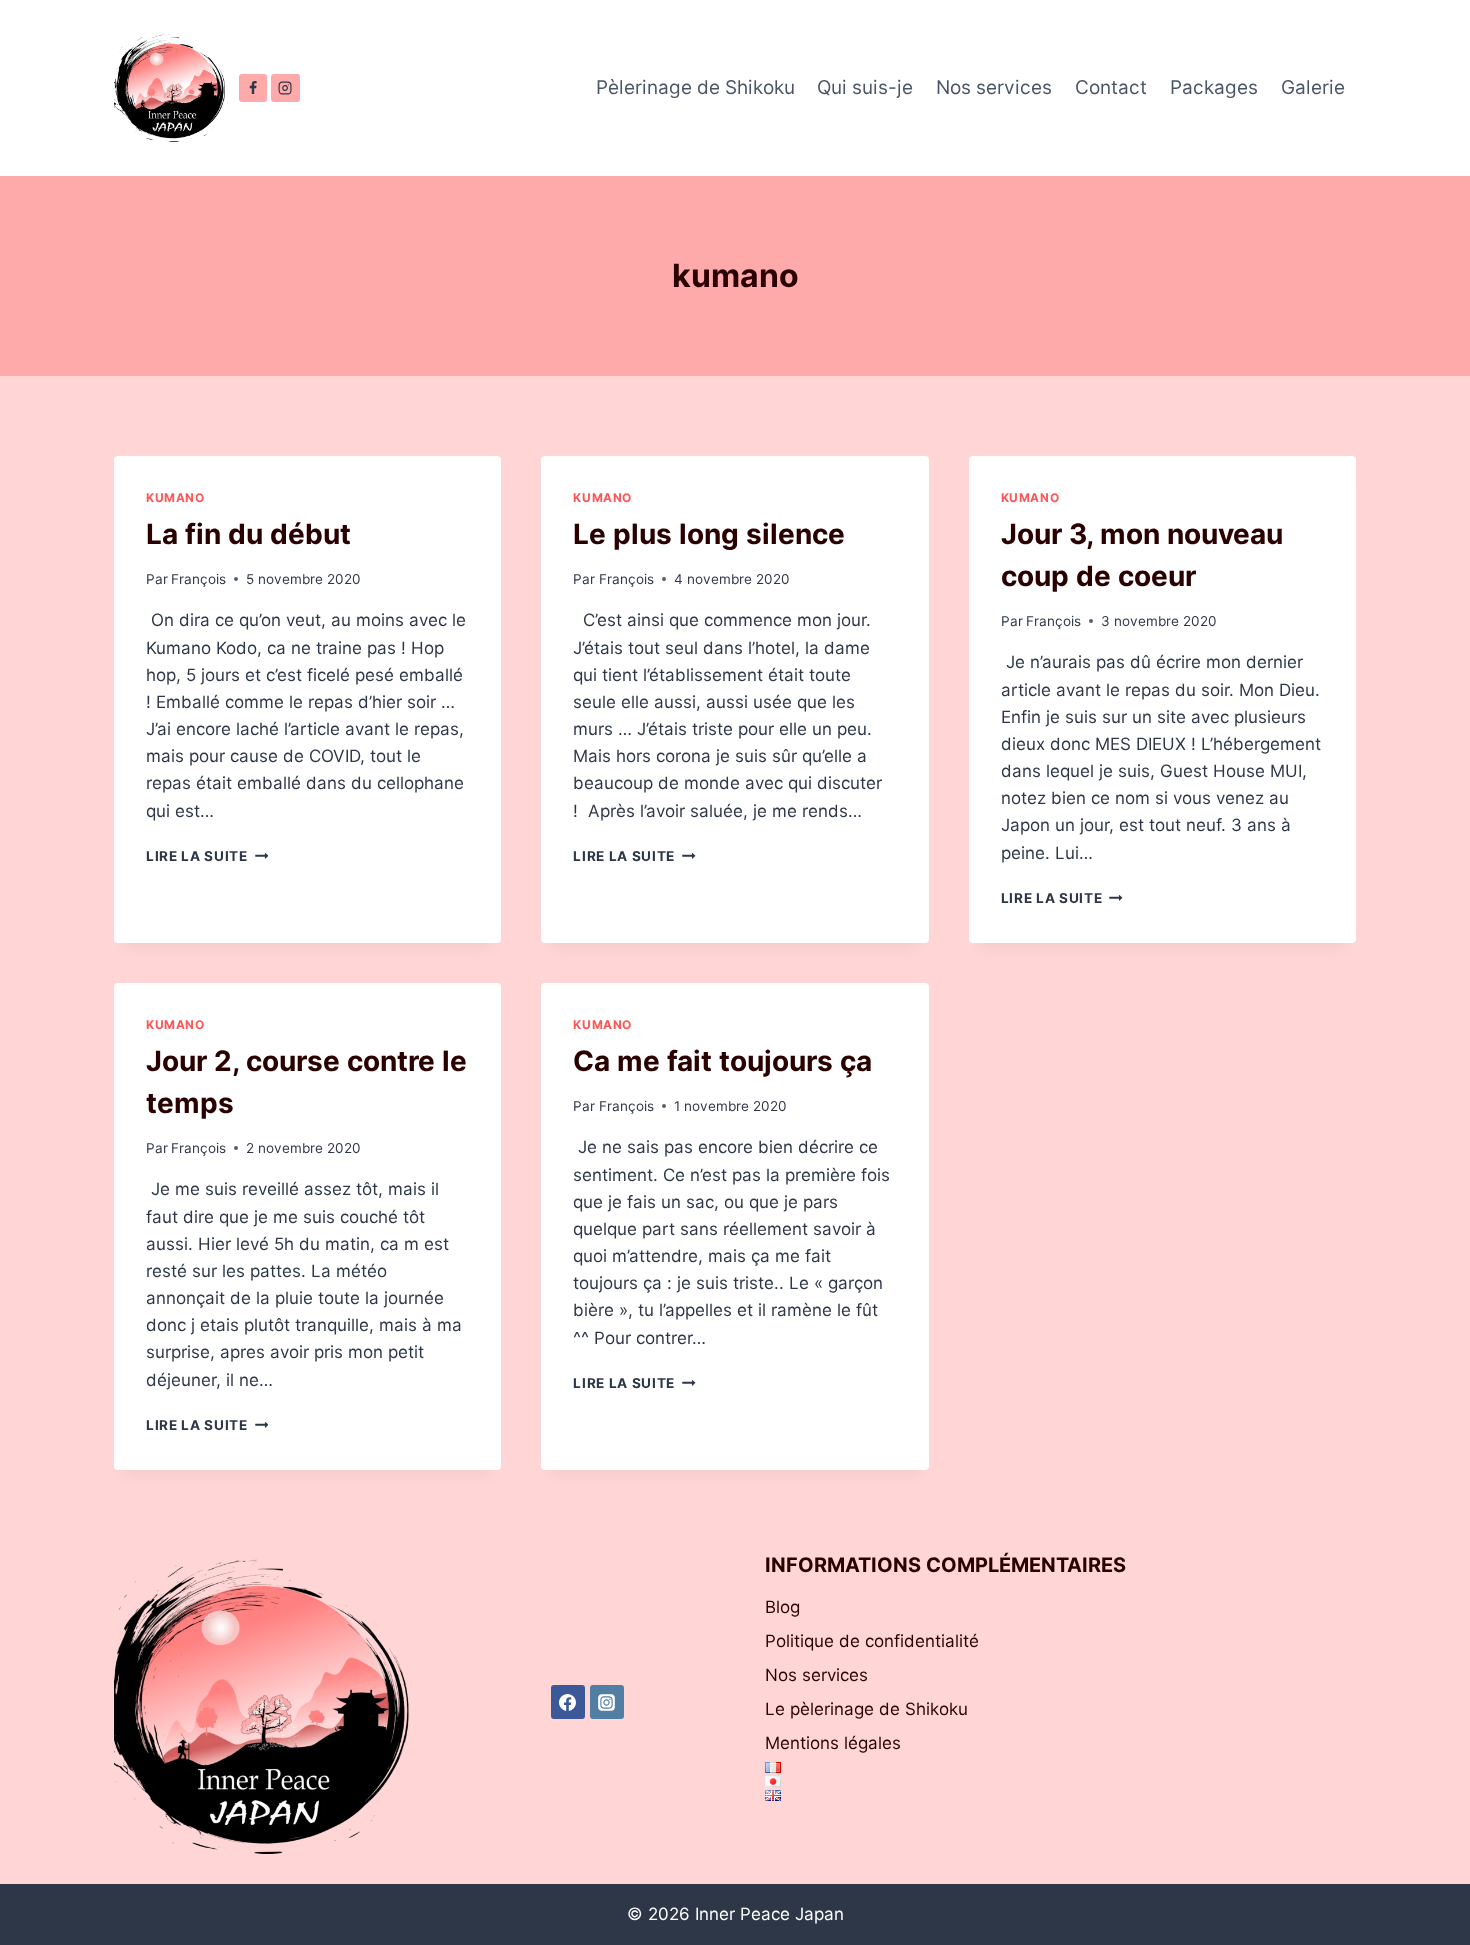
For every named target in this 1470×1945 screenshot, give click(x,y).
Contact (1111, 87)
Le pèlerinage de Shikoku (866, 1709)
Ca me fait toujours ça (722, 1061)
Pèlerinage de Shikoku (695, 87)
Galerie (1313, 87)
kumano (175, 497)
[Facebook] (253, 88)
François (198, 579)
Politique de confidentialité (872, 1641)
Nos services (994, 87)
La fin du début (248, 534)
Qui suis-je (865, 87)
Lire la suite (207, 856)
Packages (1214, 87)
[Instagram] (285, 88)
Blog (782, 1607)
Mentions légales (833, 1743)
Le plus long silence (709, 534)
